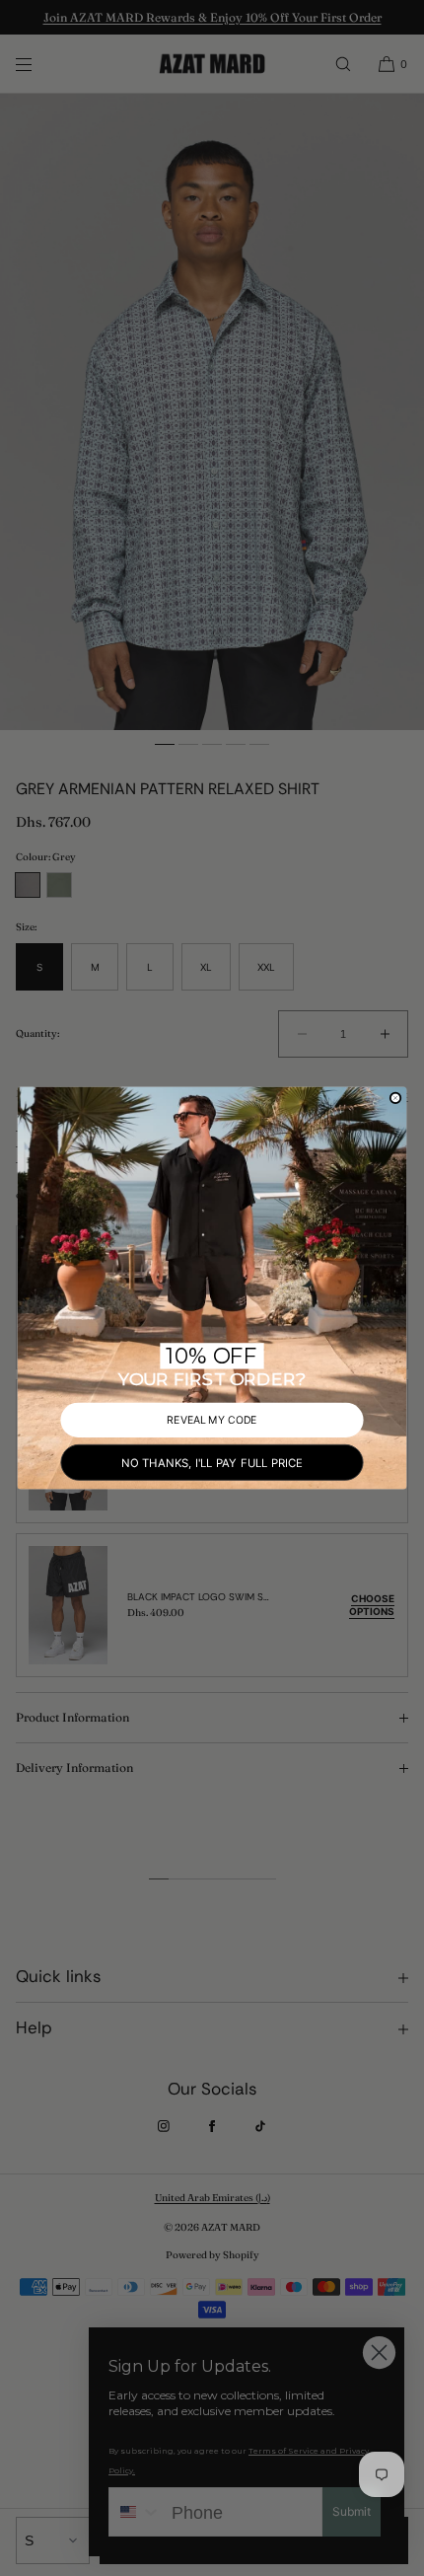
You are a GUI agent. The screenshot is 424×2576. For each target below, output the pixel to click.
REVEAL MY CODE (212, 1419)
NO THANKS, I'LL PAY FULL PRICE (212, 1462)
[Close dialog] (396, 1098)
